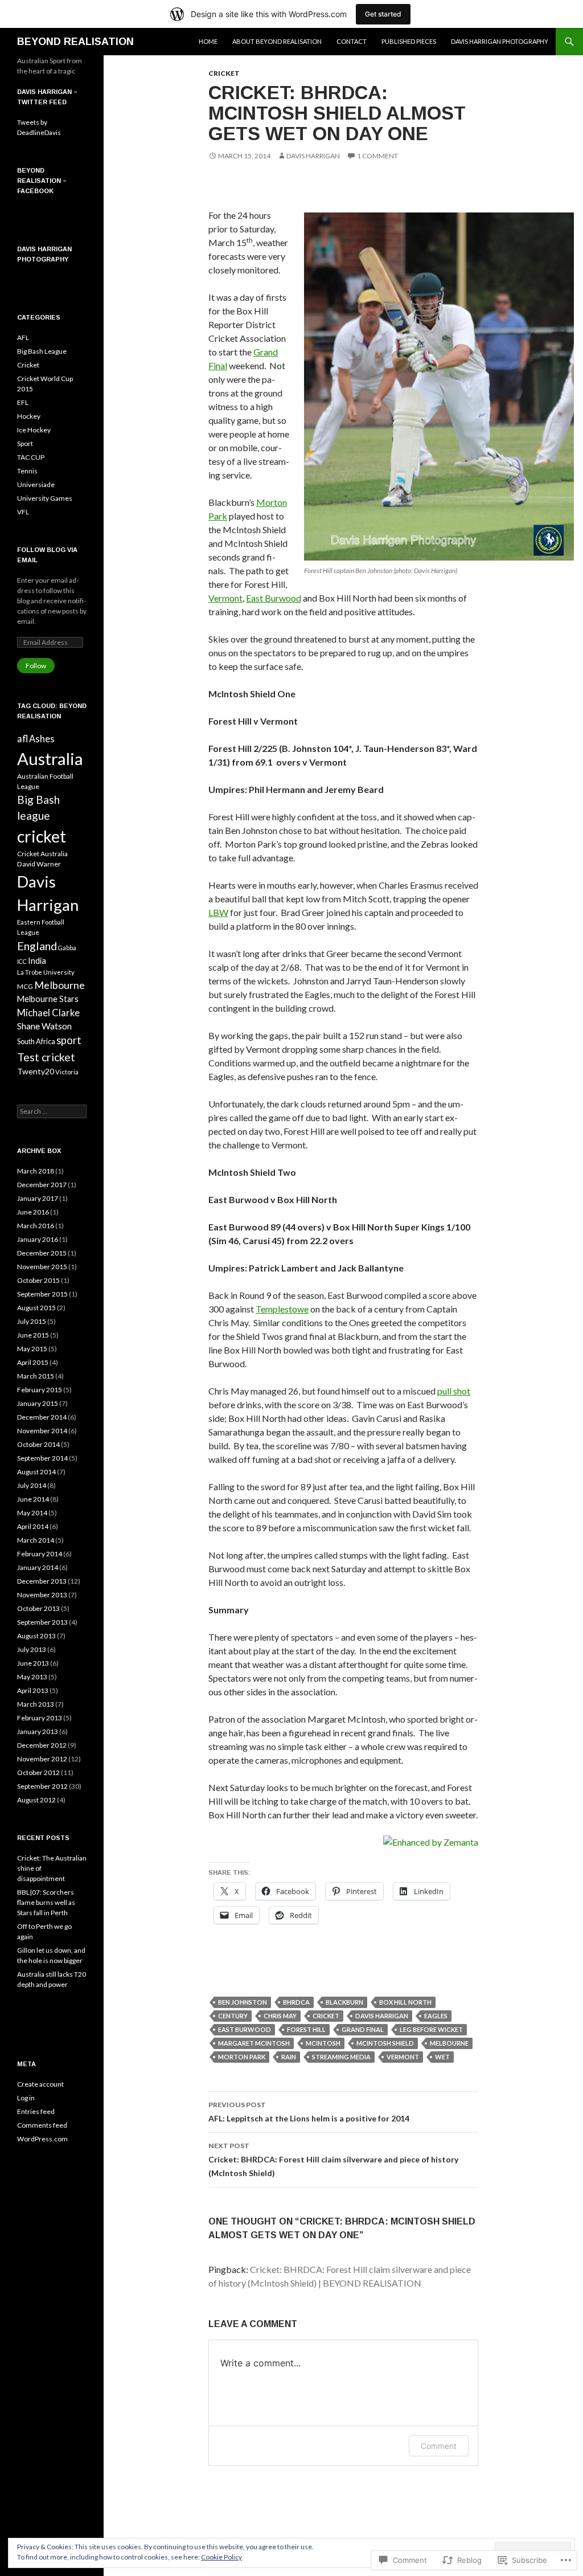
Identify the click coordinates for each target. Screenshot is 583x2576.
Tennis (27, 471)
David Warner (39, 864)
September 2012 (42, 1786)
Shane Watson (44, 1026)
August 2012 (36, 1800)
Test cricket (46, 1057)
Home (208, 41)
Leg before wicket (431, 2029)
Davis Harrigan (313, 156)
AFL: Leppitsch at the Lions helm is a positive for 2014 (309, 2112)
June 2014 (33, 1499)
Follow (36, 666)
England (37, 946)
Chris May (280, 2016)
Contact (352, 41)
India (37, 960)
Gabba (67, 948)
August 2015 (36, 1308)
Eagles (436, 2016)
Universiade (36, 484)
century (233, 2016)
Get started (383, 14)
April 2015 (33, 1362)
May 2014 (32, 1513)
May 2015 (32, 1349)
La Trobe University (46, 972)
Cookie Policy (221, 2557)
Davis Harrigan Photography (500, 41)
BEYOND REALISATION (75, 42)
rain (289, 2057)
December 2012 (42, 1745)
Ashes (42, 739)
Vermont (225, 598)
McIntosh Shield (385, 2043)
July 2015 (32, 1321)
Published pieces (409, 41)
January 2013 (38, 1731)
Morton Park (242, 2057)
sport (69, 1040)
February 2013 (40, 1718)
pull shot (454, 1391)
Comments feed (42, 2125)
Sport (25, 443)
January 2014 (38, 1567)
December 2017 (42, 1185)
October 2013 (38, 1608)
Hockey (29, 416)
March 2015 (36, 1376)
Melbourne (449, 2043)
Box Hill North (405, 2002)
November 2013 (42, 1595)
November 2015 (42, 1267)
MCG (25, 986)
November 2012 (42, 1759)
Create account (40, 2084)
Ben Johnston (243, 2002)
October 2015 (38, 1280)
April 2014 (33, 1526)
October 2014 (38, 1444)
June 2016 (33, 1212)
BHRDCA (296, 2002)
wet (442, 2057)
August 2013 (36, 1636)
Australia (50, 759)
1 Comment (377, 156)
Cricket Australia (42, 854)
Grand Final (363, 2029)
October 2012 (38, 1772)
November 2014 (42, 1431)
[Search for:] (52, 1111)
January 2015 (38, 1403)
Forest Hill (306, 2029)
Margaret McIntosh (254, 2043)
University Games (45, 498)
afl (22, 739)
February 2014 (40, 1554)
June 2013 (33, 1663)
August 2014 (36, 1472)
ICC (22, 961)
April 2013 (33, 1690)
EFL (23, 402)
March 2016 (36, 1226)
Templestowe (282, 1309)
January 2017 (38, 1198)
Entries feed (36, 2111)
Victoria (67, 1072)
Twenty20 (36, 1071)
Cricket (224, 73)
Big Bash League (42, 351)
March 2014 (36, 1540)
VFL (23, 512)
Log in (26, 2098)
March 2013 (36, 1704)
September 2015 (42, 1294)
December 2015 (42, 1253)
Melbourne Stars (48, 999)
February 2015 (40, 1390)
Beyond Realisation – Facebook (42, 181)
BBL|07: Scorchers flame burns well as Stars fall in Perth (46, 1902)
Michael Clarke (48, 1013)
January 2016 (38, 1239)
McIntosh (323, 2043)
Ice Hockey (34, 430)
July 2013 (32, 1649)
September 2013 (42, 1622)
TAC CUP (31, 457)
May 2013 (32, 1677)
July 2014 (32, 1485)
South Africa (36, 1041)
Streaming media (341, 2057)
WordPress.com (42, 2139)
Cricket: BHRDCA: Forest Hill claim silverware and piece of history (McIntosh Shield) (333, 2160)
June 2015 (33, 1335)
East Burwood (274, 598)
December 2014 (42, 1417)
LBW (218, 912)
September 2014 (42, 1458)
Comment (439, 2446)
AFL (23, 338)
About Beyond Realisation (277, 41)
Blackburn (344, 2002)
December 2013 (42, 1581)
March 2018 (36, 1171)
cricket (326, 2016)
